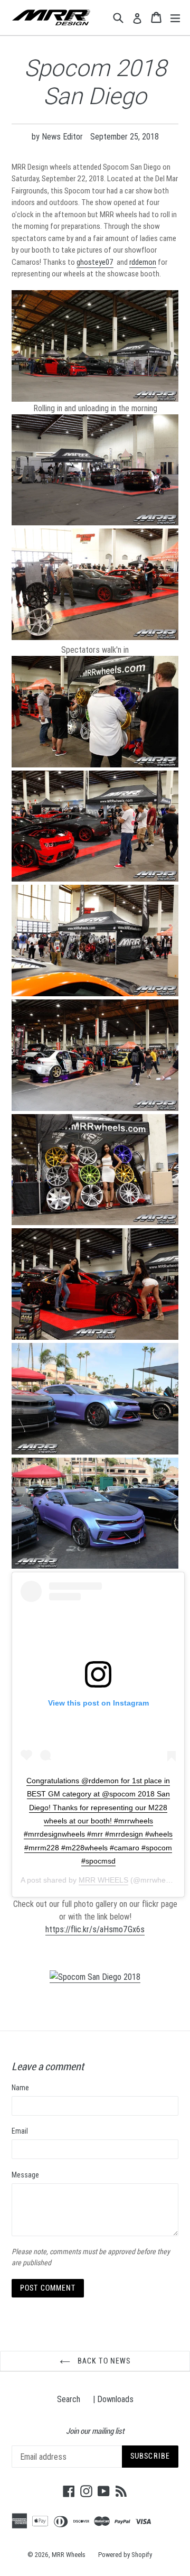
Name (20, 2088)
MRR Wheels (69, 2555)
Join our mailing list (95, 2431)
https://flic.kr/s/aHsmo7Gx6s (95, 1929)
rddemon (143, 262)
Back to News (103, 2361)
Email (20, 2131)
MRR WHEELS (103, 1880)
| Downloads (113, 2399)
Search (69, 2399)
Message (25, 2175)
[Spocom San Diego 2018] (95, 1977)
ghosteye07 (95, 262)
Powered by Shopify (125, 2555)
